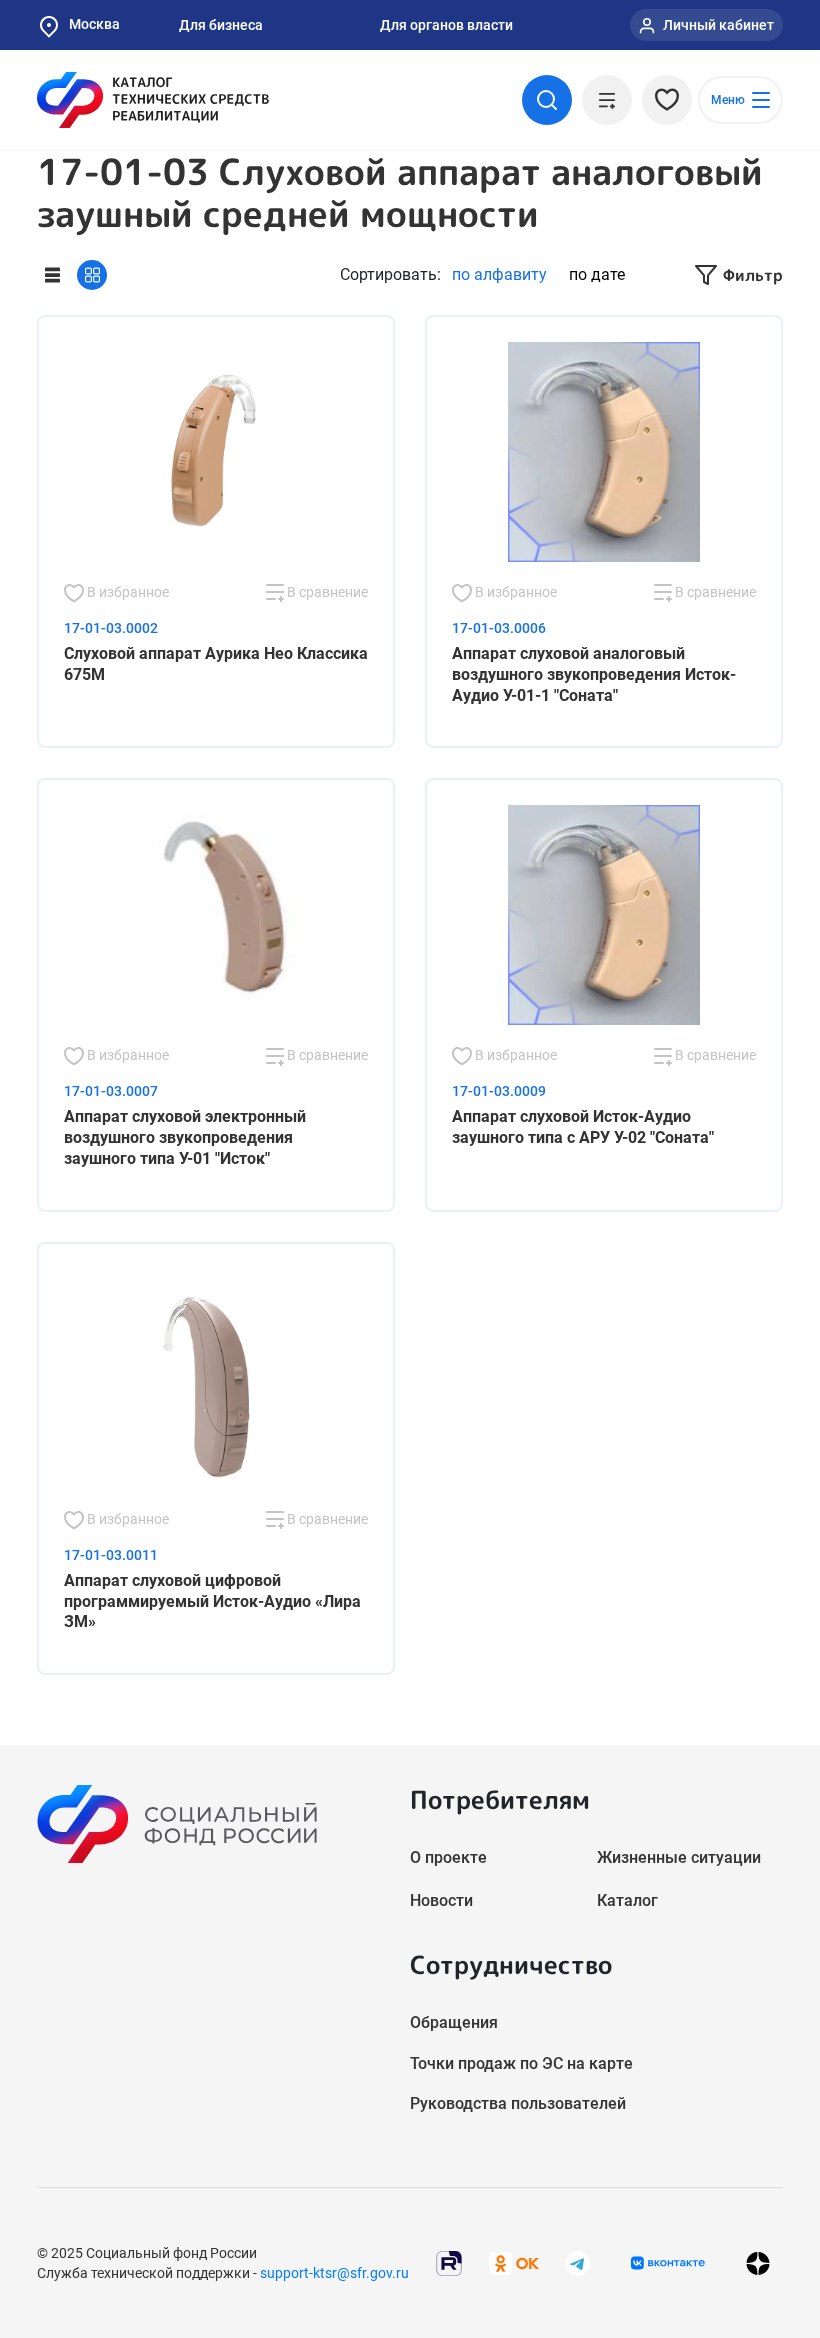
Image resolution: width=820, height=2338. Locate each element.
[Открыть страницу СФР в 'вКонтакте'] (668, 2263)
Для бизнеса (221, 25)
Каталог (627, 1900)
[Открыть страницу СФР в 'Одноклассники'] (514, 2261)
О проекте (448, 1857)
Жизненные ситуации (679, 1857)
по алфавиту (499, 274)
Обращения (454, 2022)
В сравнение (326, 592)
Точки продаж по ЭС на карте (521, 2063)
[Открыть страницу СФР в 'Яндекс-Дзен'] (758, 2262)
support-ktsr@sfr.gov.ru (334, 2273)
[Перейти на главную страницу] (153, 100)
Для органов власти (446, 25)
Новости (441, 1900)
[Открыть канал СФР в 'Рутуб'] (449, 2261)
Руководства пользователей (518, 2103)
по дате (597, 274)
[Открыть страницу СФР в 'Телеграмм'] (578, 2261)
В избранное (126, 592)
